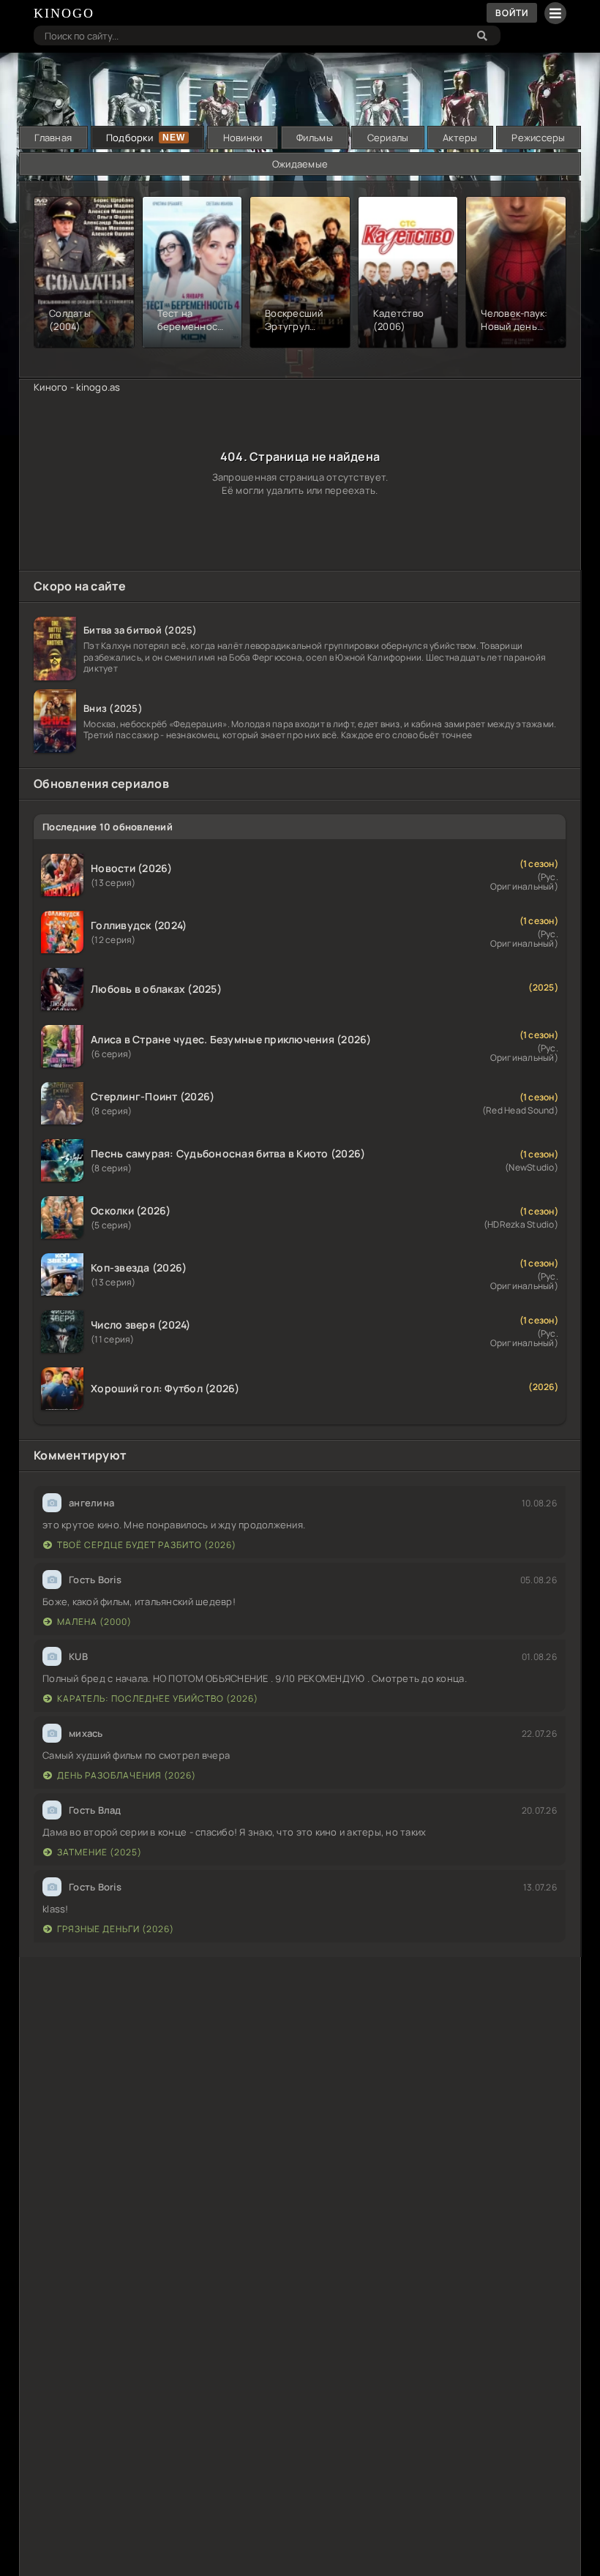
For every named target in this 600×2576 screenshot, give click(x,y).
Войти (512, 13)
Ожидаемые (300, 164)
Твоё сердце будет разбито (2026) (147, 1545)
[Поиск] (482, 35)
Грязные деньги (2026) (116, 1929)
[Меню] (555, 13)
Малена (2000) (94, 1622)
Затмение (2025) (100, 1852)
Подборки (130, 138)
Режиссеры (538, 138)
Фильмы (315, 138)
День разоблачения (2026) (127, 1775)
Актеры (460, 138)
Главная (53, 138)
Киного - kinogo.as (77, 387)
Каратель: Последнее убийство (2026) (158, 1698)
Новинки (243, 138)
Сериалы (388, 138)
